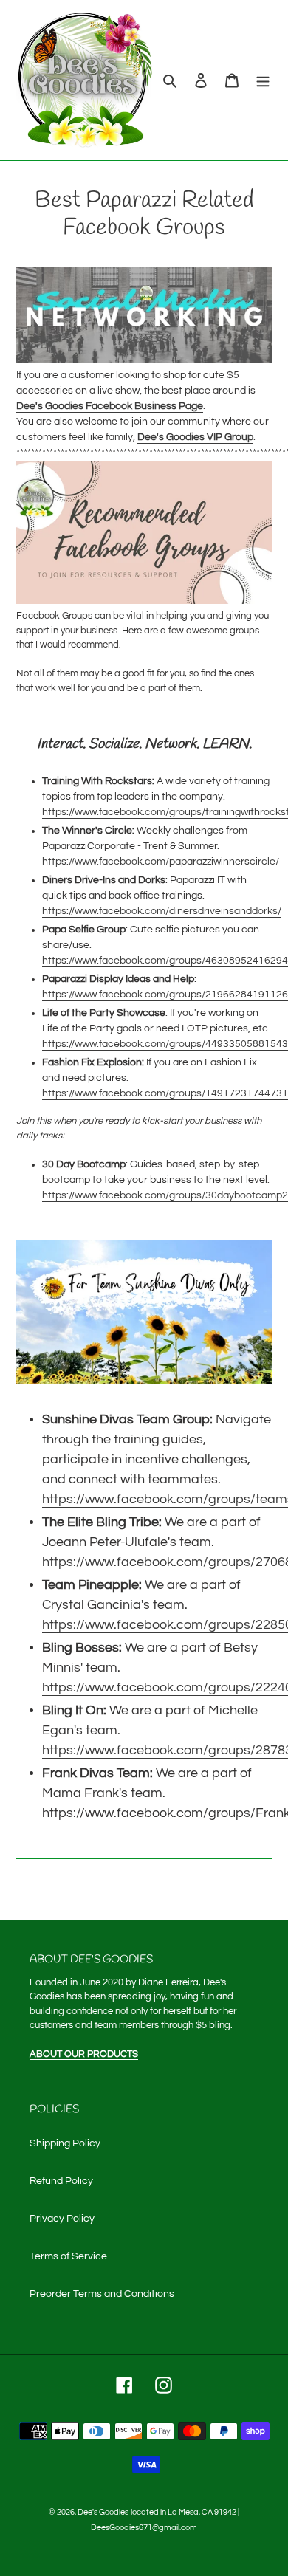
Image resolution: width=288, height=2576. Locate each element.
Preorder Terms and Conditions (102, 2294)
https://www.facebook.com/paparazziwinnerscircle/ (161, 862)
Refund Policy (61, 2181)
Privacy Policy (62, 2219)
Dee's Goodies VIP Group (195, 437)
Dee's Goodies (103, 2512)
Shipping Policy (65, 2143)
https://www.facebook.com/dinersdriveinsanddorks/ (162, 911)
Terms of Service (68, 2256)
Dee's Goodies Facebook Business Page (110, 406)
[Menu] (263, 80)
